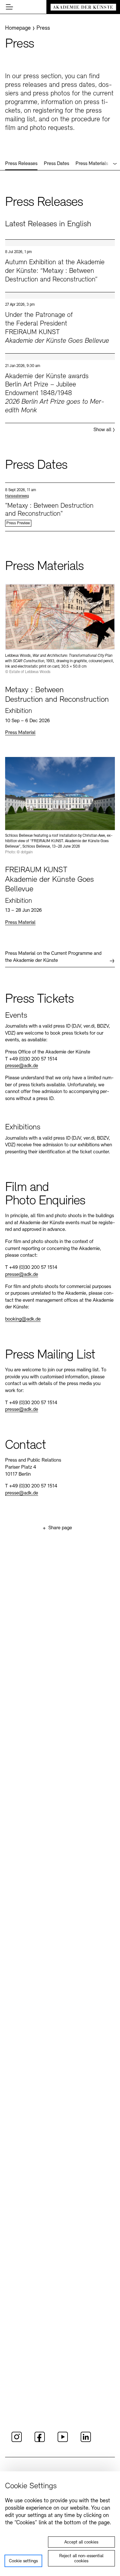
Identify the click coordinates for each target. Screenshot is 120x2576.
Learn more (60, 266)
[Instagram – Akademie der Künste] (17, 2441)
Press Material (20, 733)
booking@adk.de (23, 1319)
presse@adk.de (22, 1066)
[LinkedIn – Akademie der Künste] (86, 2441)
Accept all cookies (81, 2542)
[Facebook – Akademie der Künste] (40, 2441)
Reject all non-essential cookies (81, 2559)
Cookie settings (23, 2561)
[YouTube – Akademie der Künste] (63, 2441)
